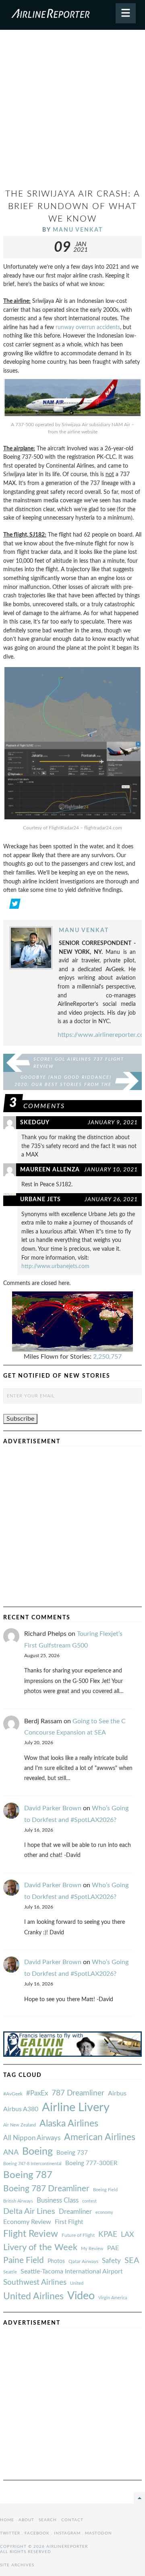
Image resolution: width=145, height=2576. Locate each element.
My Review (92, 2249)
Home (7, 2520)
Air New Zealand (20, 2125)
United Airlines (33, 2296)
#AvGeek (13, 2094)
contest (89, 2201)
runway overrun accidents (88, 327)
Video (81, 2296)
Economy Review (27, 2222)
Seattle (10, 2272)
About (26, 2520)
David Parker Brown (53, 1808)
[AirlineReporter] (72, 15)
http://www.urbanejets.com (55, 1266)
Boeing (37, 2152)
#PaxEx (37, 2093)
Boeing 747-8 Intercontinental (32, 2164)
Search (48, 2520)
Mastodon (98, 2533)
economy (104, 2212)
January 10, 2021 (111, 1170)
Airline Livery (76, 2108)
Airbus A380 (21, 2109)
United (77, 2283)
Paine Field (24, 2260)
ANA (11, 2152)
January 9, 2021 (113, 1122)
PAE (113, 2248)
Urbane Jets (40, 1199)
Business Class (58, 2200)
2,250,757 (107, 1357)
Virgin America (113, 2298)
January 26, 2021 (111, 1199)
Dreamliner (75, 2212)
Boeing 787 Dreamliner (46, 2189)
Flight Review (31, 2234)
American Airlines (100, 2137)
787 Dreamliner (78, 2093)
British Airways (18, 2201)
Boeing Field (105, 2190)
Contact (72, 2520)
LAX (127, 2235)
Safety (111, 2261)
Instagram (67, 2533)
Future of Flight (78, 2235)
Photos (56, 2261)
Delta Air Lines (29, 2211)
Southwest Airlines (35, 2282)
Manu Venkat (78, 230)
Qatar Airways (83, 2261)
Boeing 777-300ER (91, 2163)
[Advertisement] (72, 112)
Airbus (117, 2093)
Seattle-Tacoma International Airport (72, 2271)
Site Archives (17, 2565)
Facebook (37, 2533)
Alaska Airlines (69, 2124)
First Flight (69, 2222)
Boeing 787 (28, 2175)
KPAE (108, 2234)
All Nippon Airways (32, 2138)
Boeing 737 (72, 2153)
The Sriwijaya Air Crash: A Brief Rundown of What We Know (73, 206)
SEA (132, 2261)
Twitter (10, 2533)
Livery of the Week (40, 2248)
